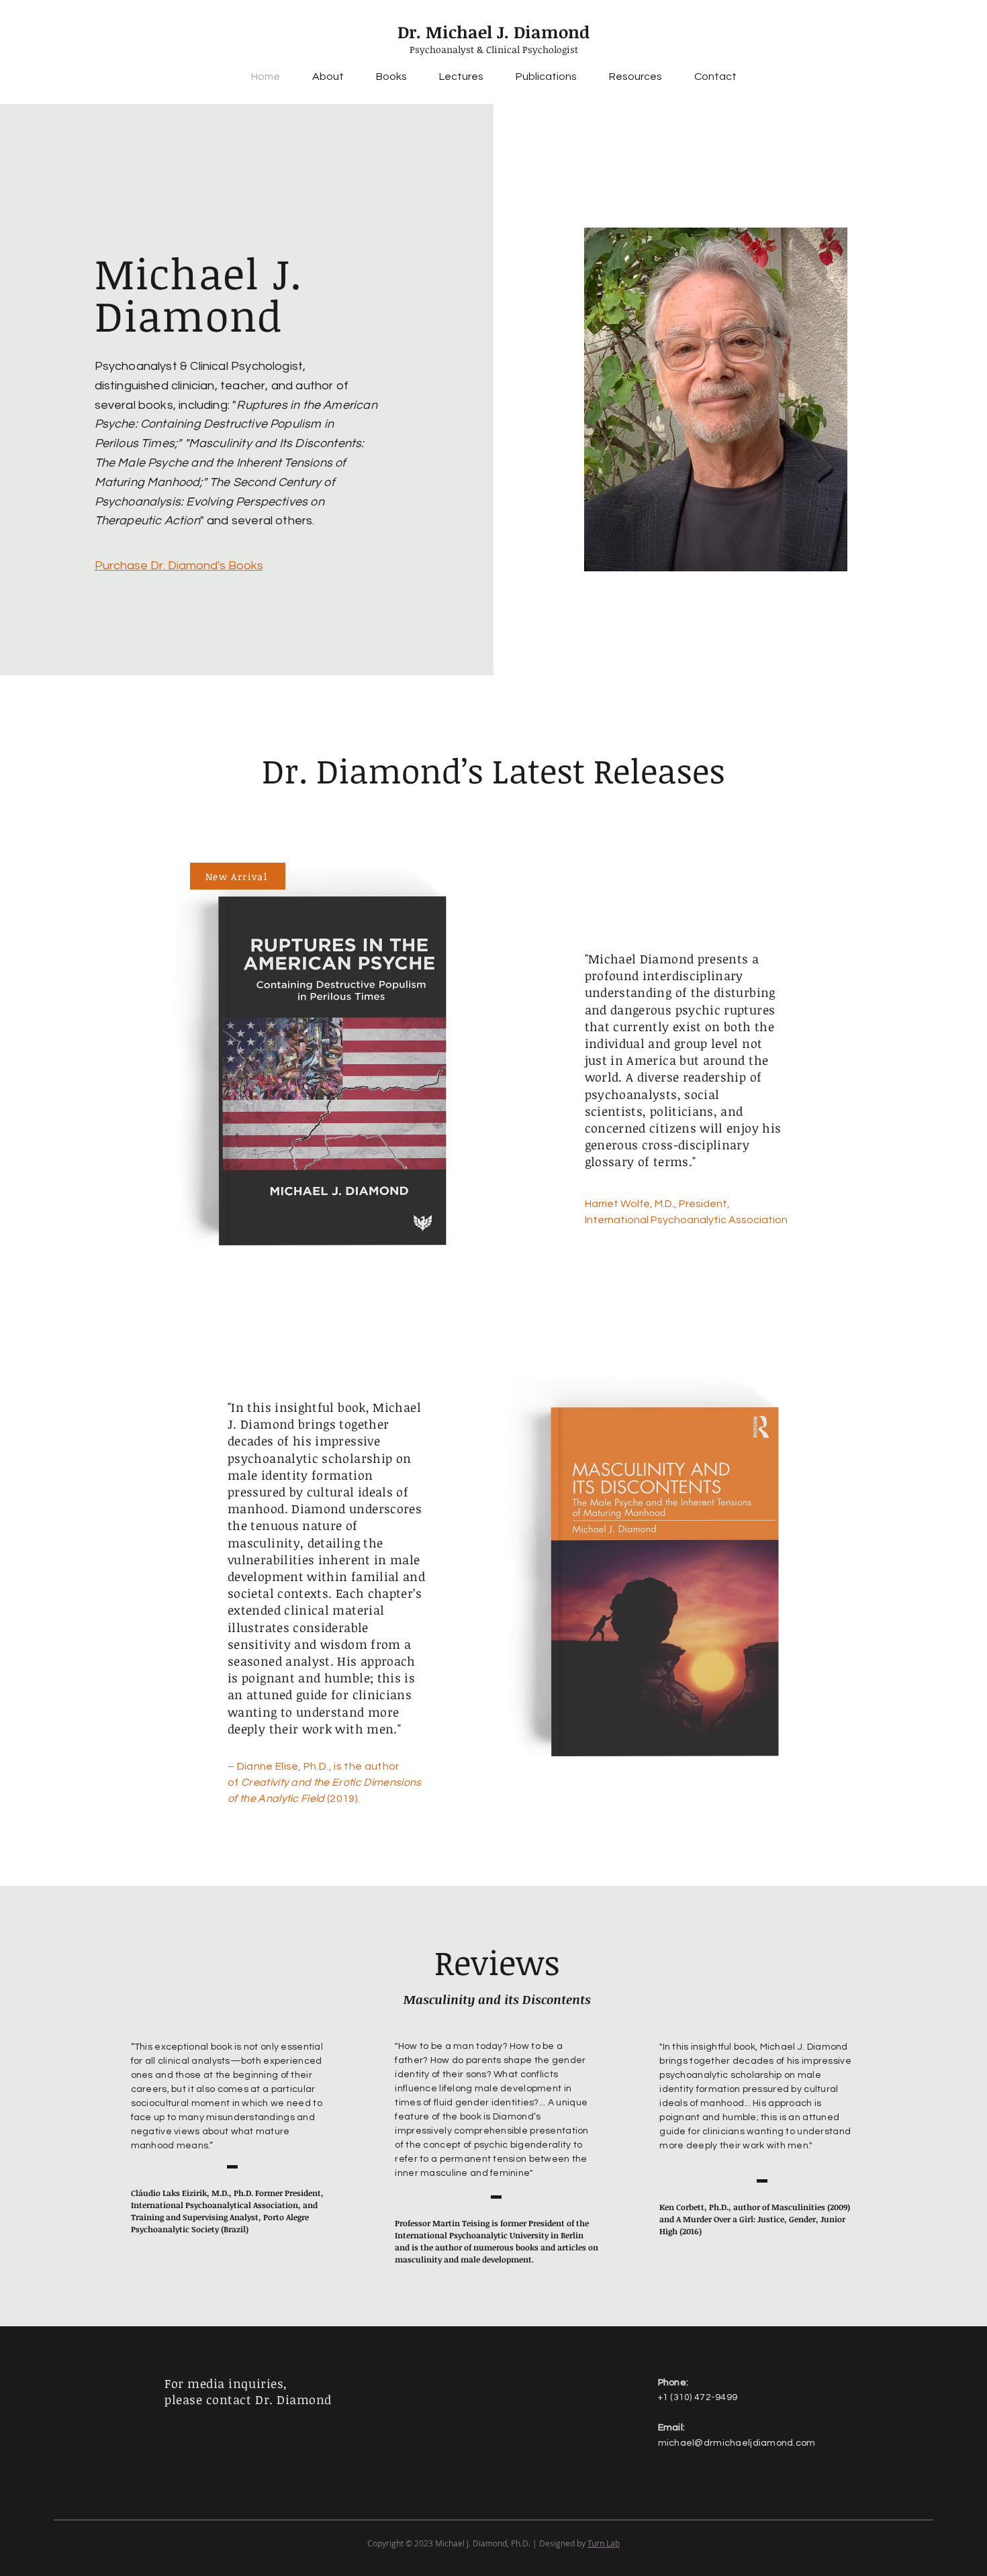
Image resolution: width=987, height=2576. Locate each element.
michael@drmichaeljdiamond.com (737, 2443)
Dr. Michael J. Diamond (493, 32)
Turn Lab (604, 2543)
